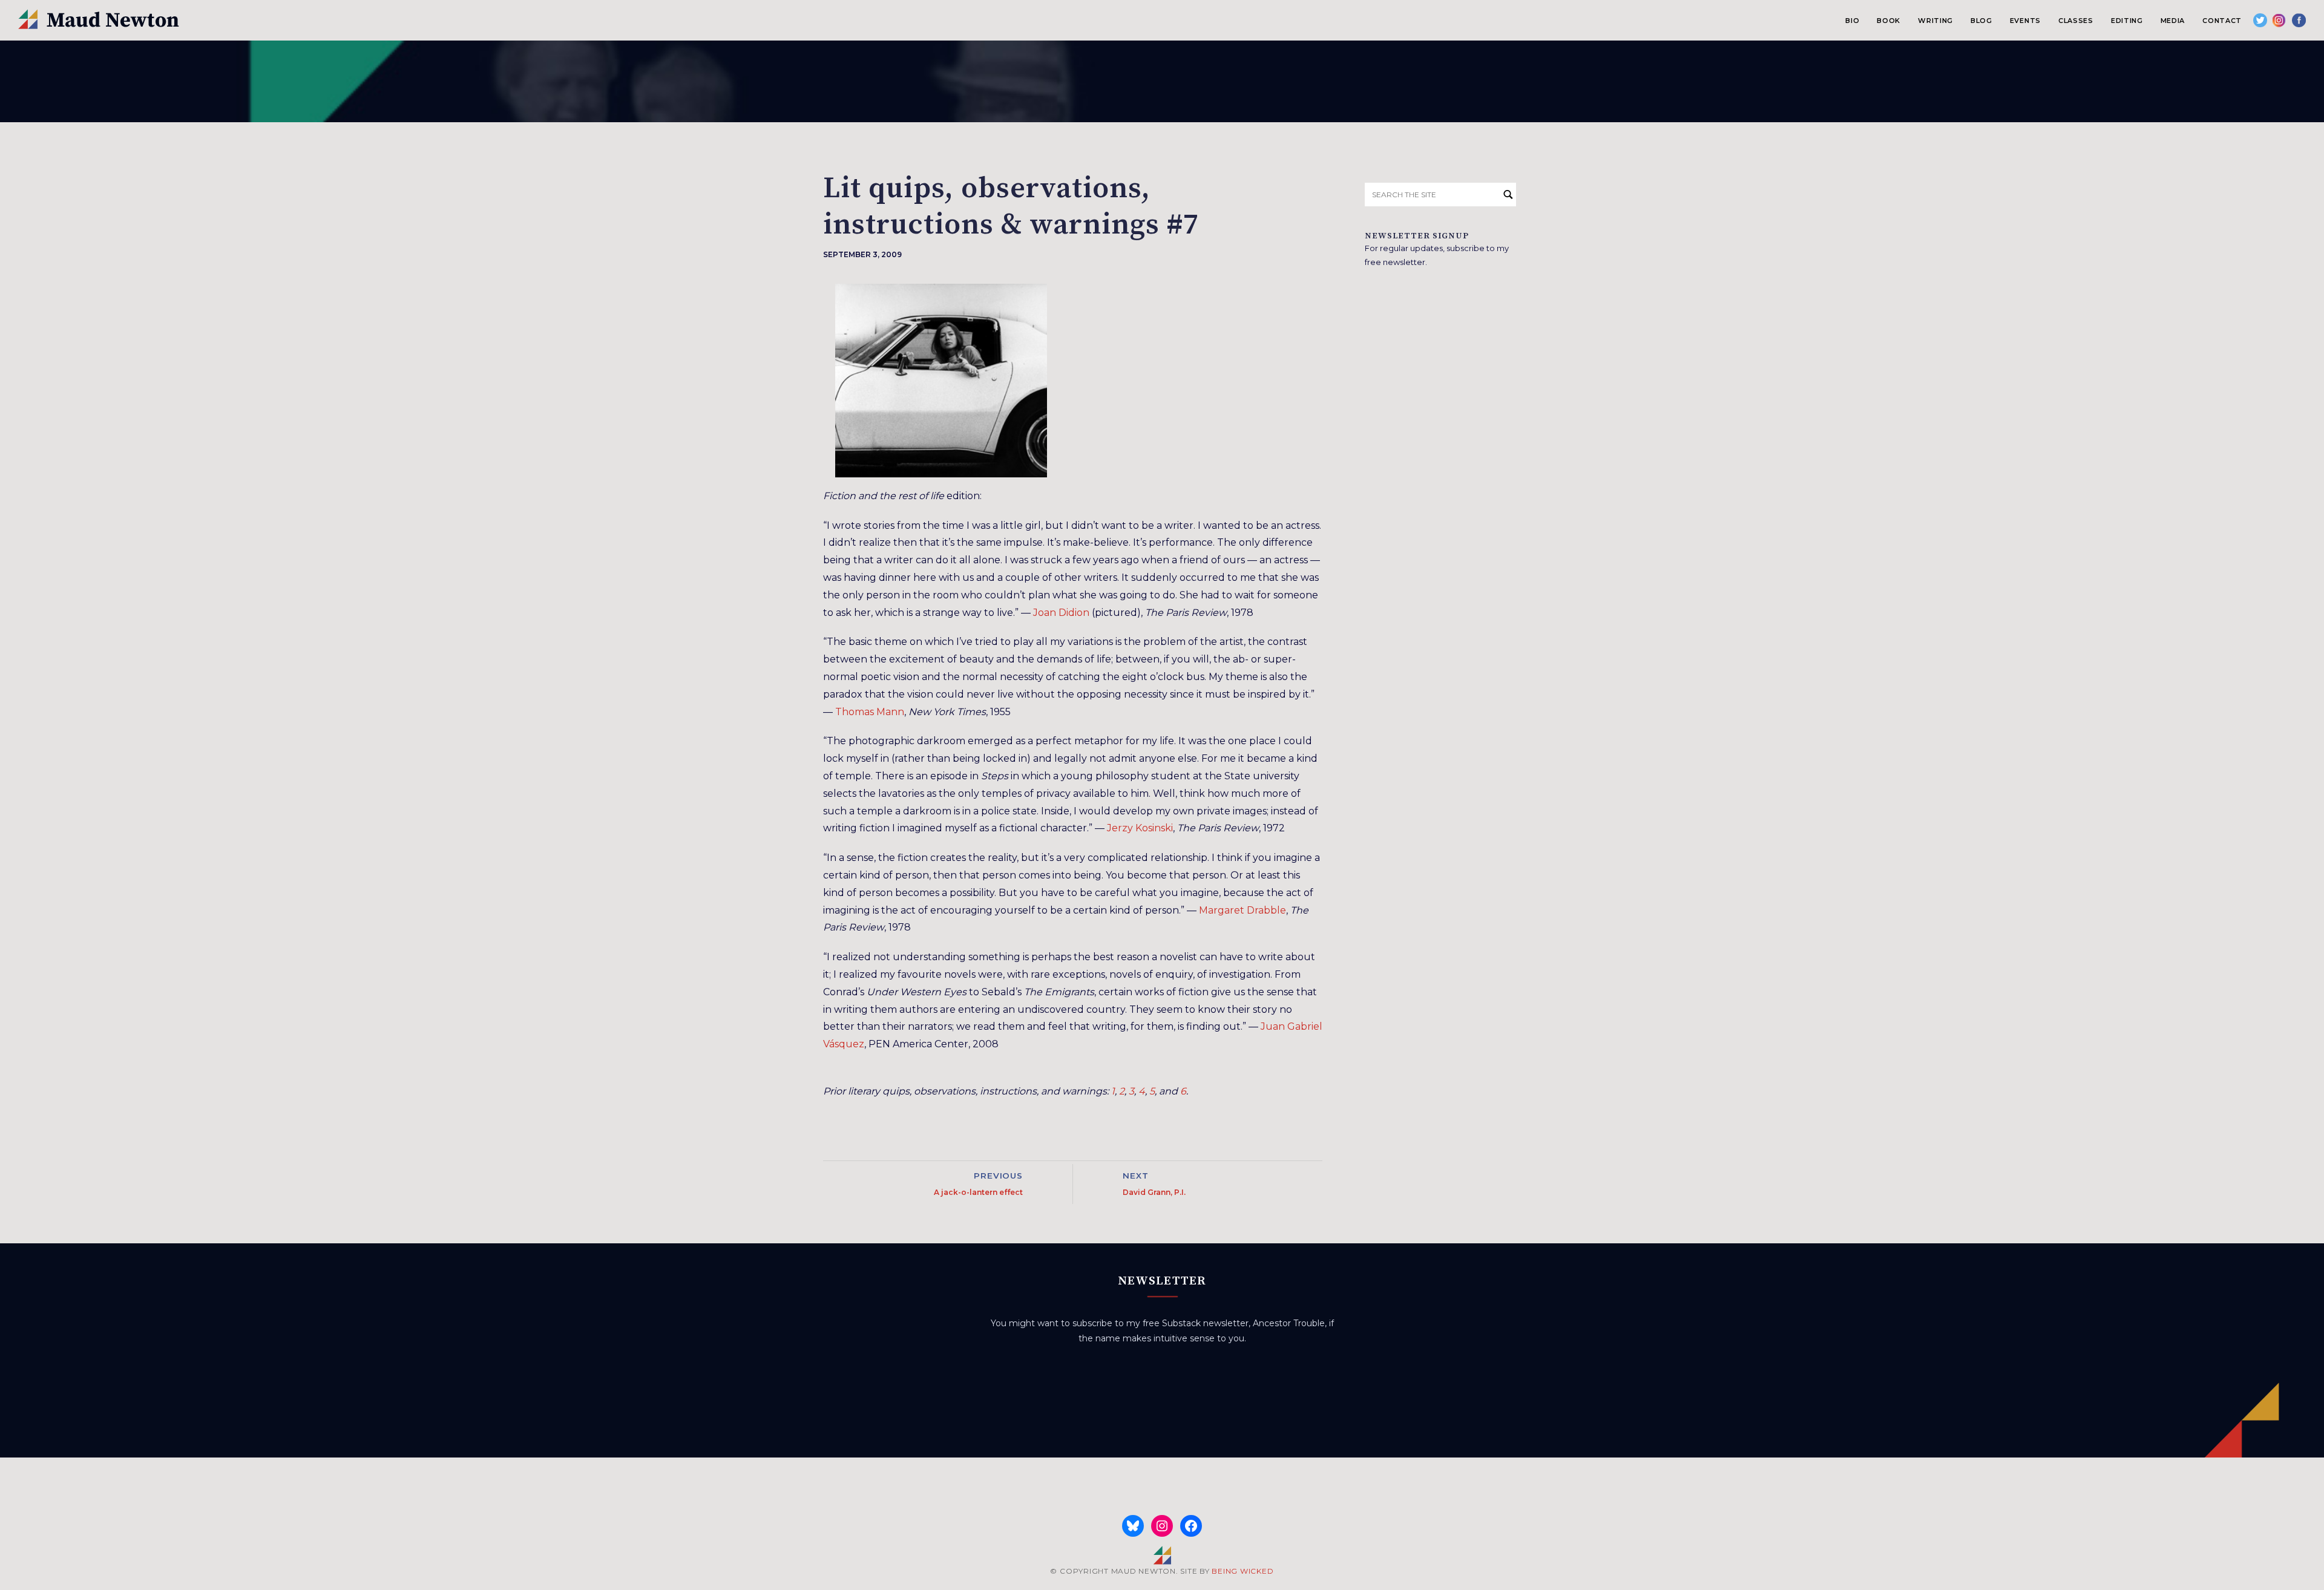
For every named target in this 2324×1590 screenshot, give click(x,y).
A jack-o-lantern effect (978, 1192)
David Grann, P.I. (1154, 1192)
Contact (2222, 21)
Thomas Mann (870, 712)
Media (2173, 21)
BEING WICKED (1242, 1571)
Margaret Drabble (1242, 910)
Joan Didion (1061, 613)
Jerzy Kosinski (1140, 828)
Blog (1981, 21)
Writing (1935, 21)
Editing (2127, 21)
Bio (1852, 21)
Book (1889, 21)
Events (2025, 21)
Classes (2076, 21)
